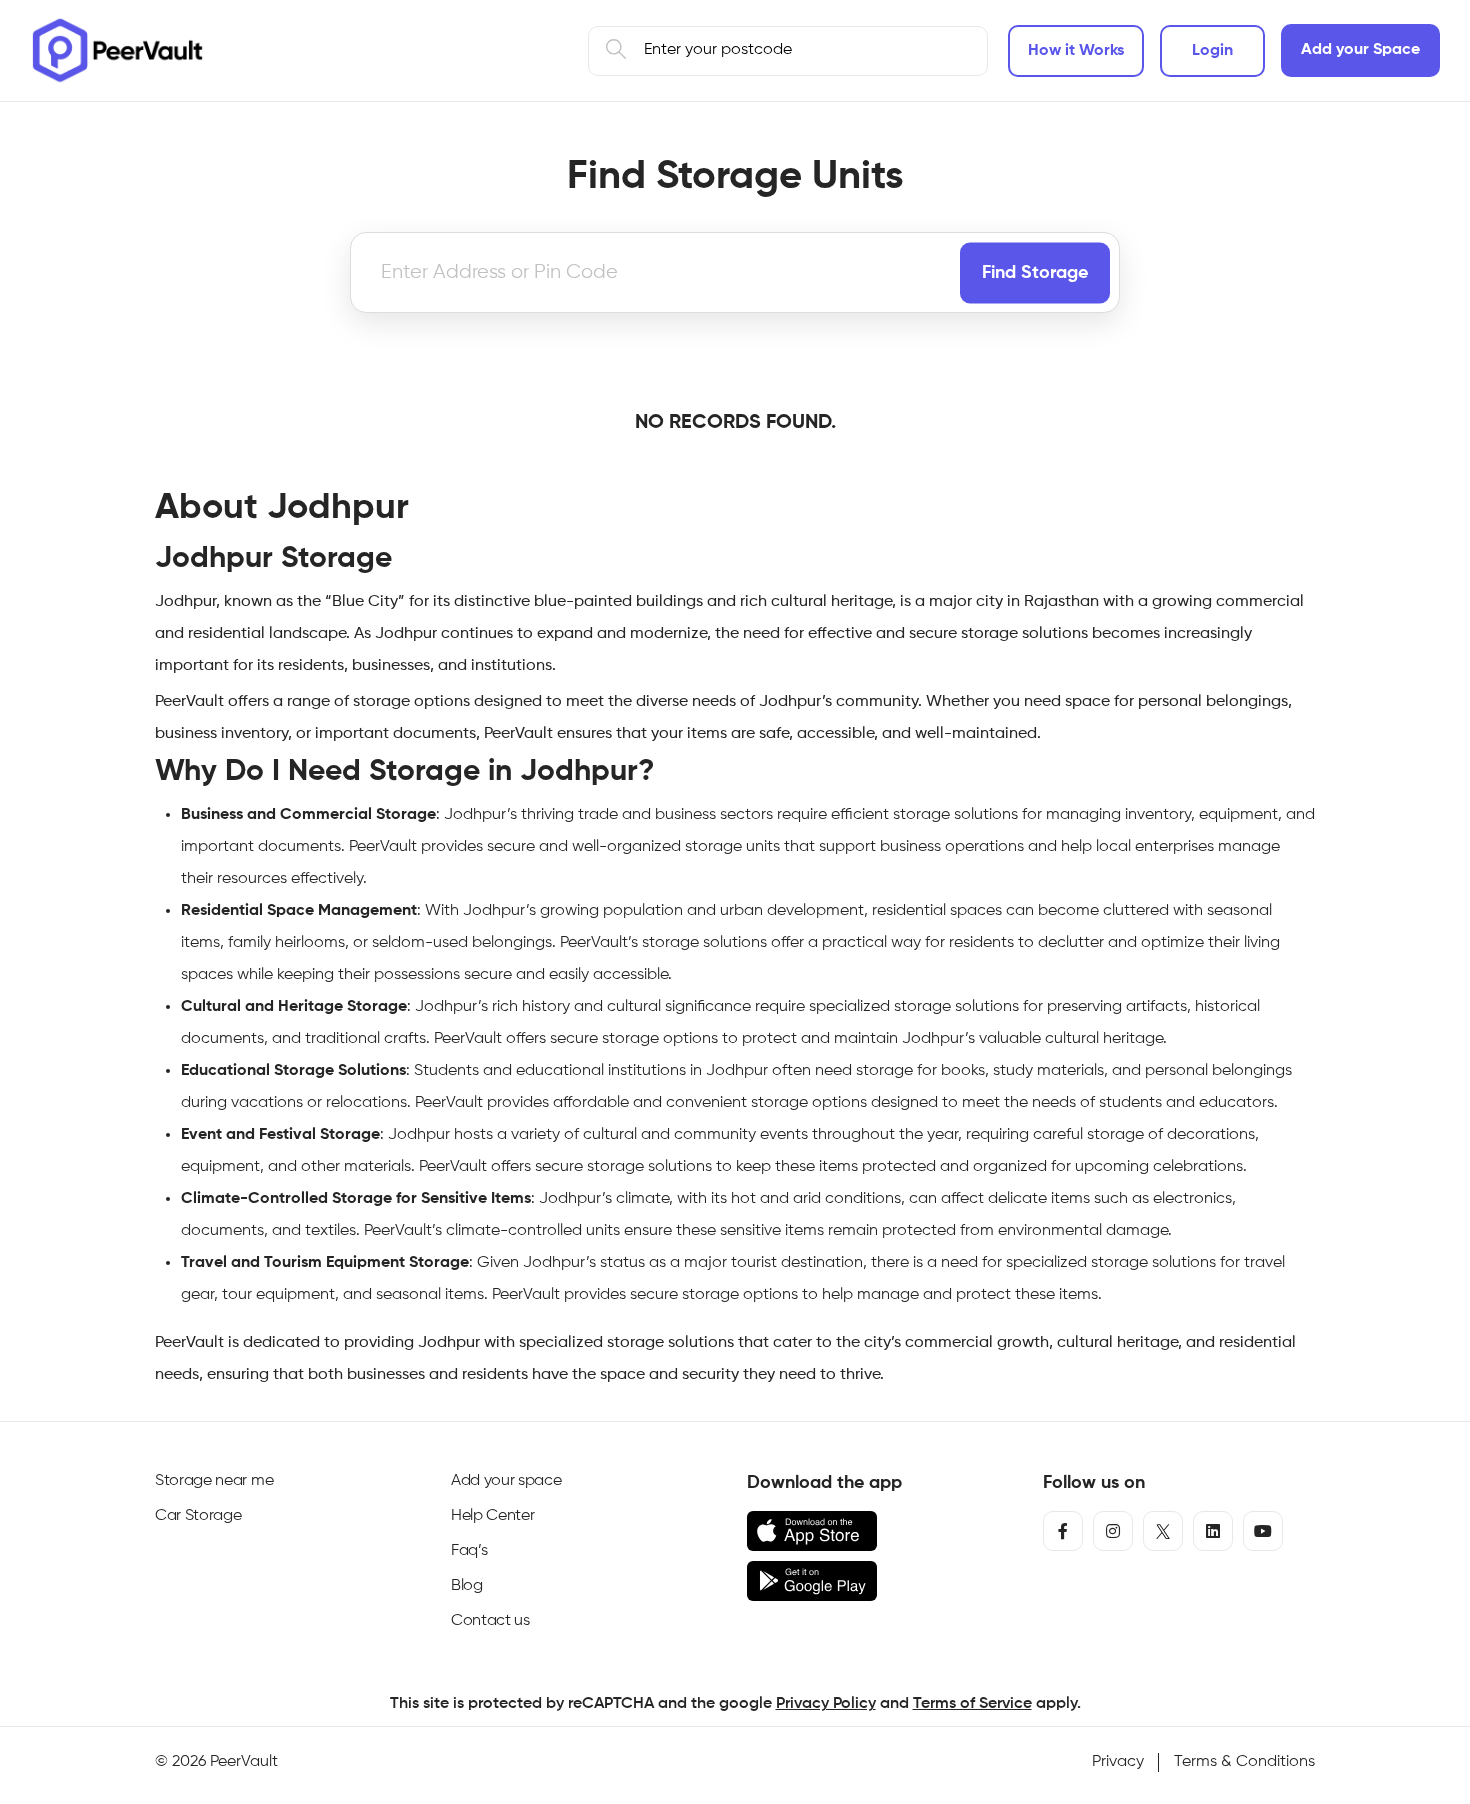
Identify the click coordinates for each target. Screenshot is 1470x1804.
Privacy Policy (826, 1704)
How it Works (1076, 51)
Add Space (1360, 50)
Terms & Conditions (1244, 1762)
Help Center (492, 1516)
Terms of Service (972, 1704)
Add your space (506, 1481)
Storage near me (214, 1481)
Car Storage (198, 1516)
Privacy (1118, 1762)
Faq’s (469, 1551)
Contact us (490, 1621)
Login (1212, 51)
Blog (467, 1586)
